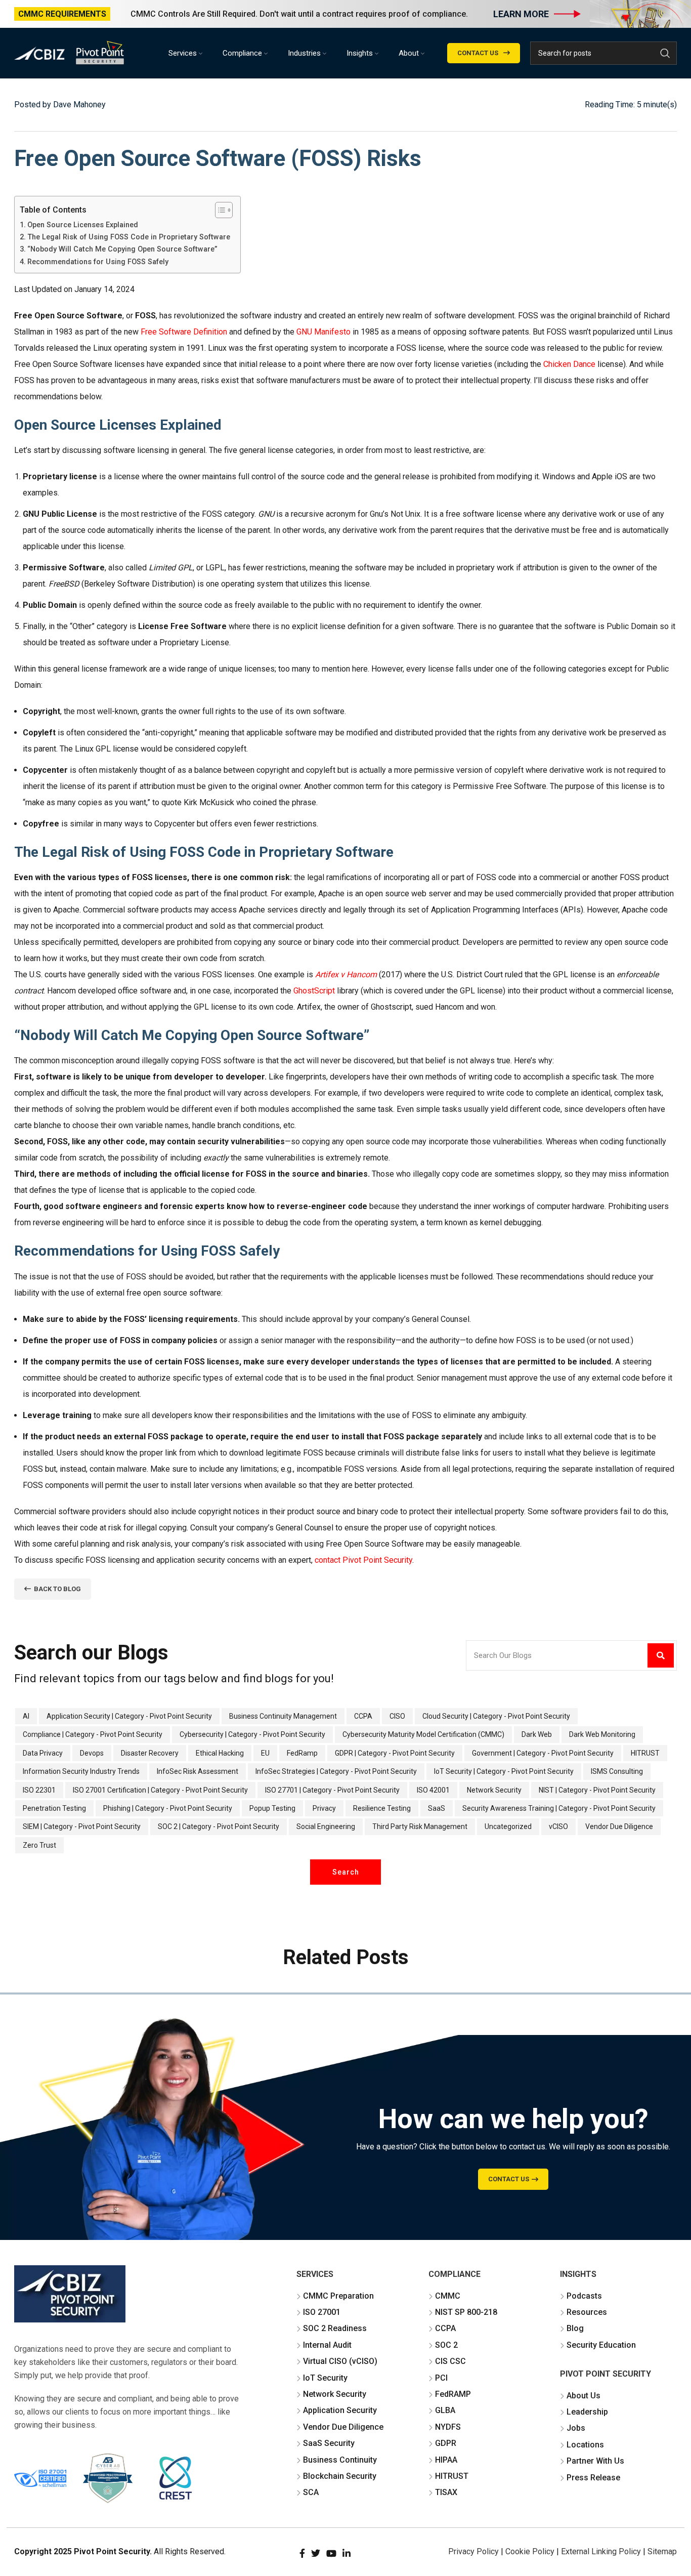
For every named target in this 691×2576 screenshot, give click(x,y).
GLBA (445, 2410)
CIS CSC (450, 2361)
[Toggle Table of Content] (219, 210)
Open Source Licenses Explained (83, 225)
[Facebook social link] (302, 2553)
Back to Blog (57, 1589)
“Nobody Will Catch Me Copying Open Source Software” (122, 249)
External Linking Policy (601, 2551)
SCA (311, 2492)
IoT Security (325, 2378)
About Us (584, 2396)
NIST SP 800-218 (466, 2312)
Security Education (601, 2345)
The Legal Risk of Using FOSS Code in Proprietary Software (129, 237)
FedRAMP (453, 2394)
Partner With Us (595, 2461)
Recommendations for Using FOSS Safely (98, 262)
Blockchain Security (340, 2476)
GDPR (446, 2443)
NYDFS (448, 2427)
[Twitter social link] (316, 2553)
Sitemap (662, 2551)
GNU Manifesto (323, 332)
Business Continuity (340, 2460)
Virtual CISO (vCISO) (340, 2361)
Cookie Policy (530, 2551)
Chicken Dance (569, 364)
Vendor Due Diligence (343, 2427)
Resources (587, 2312)
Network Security (335, 2394)
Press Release (593, 2478)
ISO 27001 (322, 2312)
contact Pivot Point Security (363, 1560)
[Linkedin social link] (347, 2553)
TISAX (446, 2492)
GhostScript (314, 991)
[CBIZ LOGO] (70, 2294)
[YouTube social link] (331, 2553)
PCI (441, 2378)
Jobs (576, 2428)
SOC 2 (446, 2345)
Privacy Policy (473, 2551)
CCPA (445, 2328)
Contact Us (478, 53)
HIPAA (446, 2460)
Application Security (340, 2410)
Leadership (587, 2412)
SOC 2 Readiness (335, 2328)
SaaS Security (329, 2443)
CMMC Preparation (338, 2296)
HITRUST (452, 2476)
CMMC (448, 2296)
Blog (575, 2328)
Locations (585, 2445)
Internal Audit (327, 2345)
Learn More (521, 14)
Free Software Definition (184, 332)
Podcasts (584, 2296)
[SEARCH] (665, 53)
